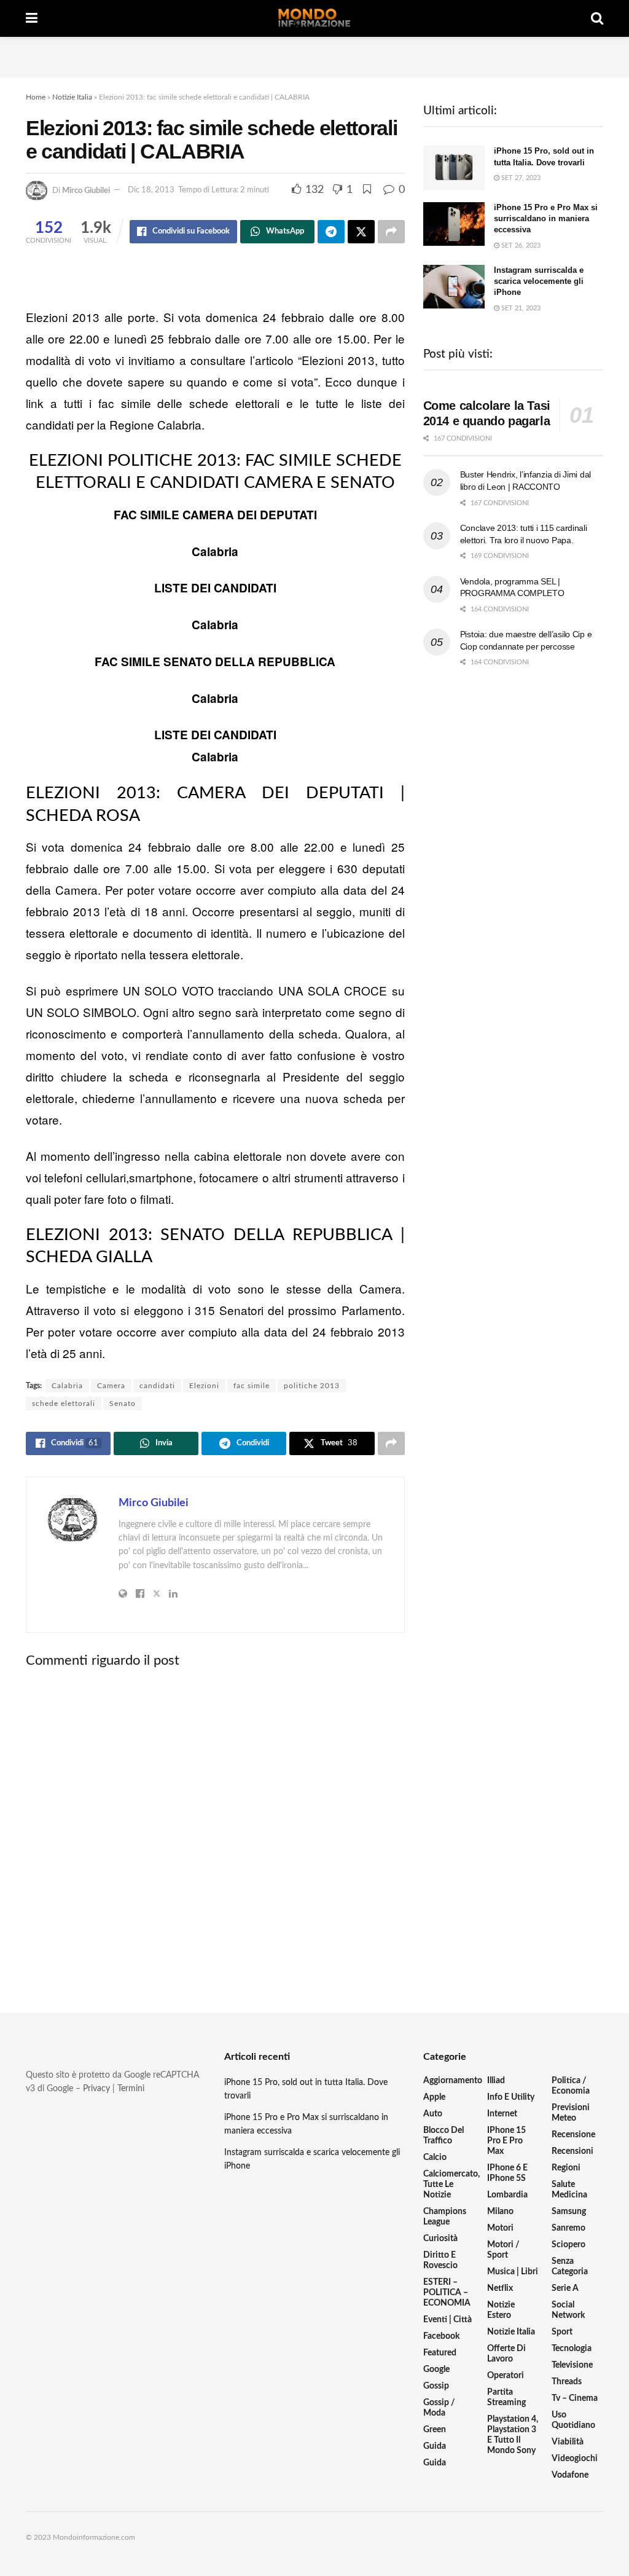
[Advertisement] (314, 55)
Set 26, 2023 (520, 245)
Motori (500, 2228)
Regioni (566, 2168)
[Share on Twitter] (361, 232)
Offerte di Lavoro (506, 2354)
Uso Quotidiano (573, 2420)
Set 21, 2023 (520, 308)
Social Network (568, 2310)
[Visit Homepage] (314, 18)
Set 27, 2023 (520, 178)
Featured (440, 2353)
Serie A (565, 2288)
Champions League (445, 2217)
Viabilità (568, 2442)
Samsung (569, 2212)
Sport (562, 2332)
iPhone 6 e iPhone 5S (507, 2173)
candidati (157, 1386)
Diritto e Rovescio (440, 2260)
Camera (111, 1386)
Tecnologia (572, 2349)
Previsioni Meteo (571, 2113)
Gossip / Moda (439, 2408)
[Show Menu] (32, 18)
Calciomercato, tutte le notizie (451, 2185)
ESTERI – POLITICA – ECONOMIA (447, 2293)
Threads (567, 2382)
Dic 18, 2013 (151, 190)
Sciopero (568, 2245)
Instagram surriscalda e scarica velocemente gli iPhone (539, 281)
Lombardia (507, 2195)
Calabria (67, 1386)
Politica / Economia (571, 2086)
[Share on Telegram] (331, 232)
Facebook (441, 2336)
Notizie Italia (72, 97)
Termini (131, 2089)
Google (436, 2370)
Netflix (500, 2288)
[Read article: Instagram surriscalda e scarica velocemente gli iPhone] (454, 287)
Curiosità (440, 2239)
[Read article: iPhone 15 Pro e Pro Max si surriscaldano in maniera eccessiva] (454, 224)
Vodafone (570, 2475)
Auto (433, 2114)
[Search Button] (597, 18)
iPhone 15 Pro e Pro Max (506, 2141)
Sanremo (568, 2228)
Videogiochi (575, 2459)
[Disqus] (215, 1830)
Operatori (506, 2376)
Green (435, 2430)
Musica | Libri (513, 2272)
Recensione (573, 2135)
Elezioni (204, 1386)
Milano (500, 2212)
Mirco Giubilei (86, 190)
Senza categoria (570, 2267)
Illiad (496, 2081)
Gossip (436, 2386)
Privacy (96, 2089)
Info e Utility (511, 2097)
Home (36, 97)
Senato (123, 1404)
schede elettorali (64, 1404)
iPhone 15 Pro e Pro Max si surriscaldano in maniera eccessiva (546, 218)
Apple (434, 2097)
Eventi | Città (447, 2320)
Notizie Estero (501, 2310)
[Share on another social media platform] (391, 232)
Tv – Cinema (575, 2398)
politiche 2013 (312, 1386)
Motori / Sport (503, 2250)
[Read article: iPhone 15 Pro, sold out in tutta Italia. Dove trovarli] (454, 168)
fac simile (252, 1386)
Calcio (435, 2158)
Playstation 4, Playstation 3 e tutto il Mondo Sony (513, 2435)
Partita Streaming (506, 2397)
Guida (435, 2446)
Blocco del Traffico (443, 2136)
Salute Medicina (569, 2190)
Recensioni (572, 2151)
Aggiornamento (453, 2081)
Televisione (572, 2365)
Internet (502, 2114)
